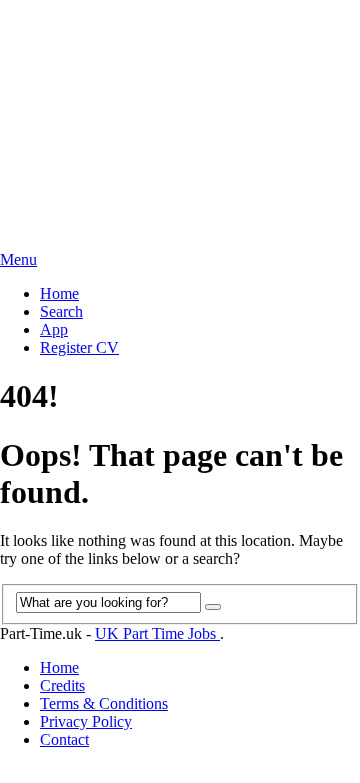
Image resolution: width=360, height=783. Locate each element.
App (54, 329)
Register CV (79, 347)
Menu (18, 259)
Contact (64, 739)
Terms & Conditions (104, 703)
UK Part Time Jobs (157, 633)
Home (59, 293)
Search (61, 311)
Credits (62, 685)
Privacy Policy (86, 721)
